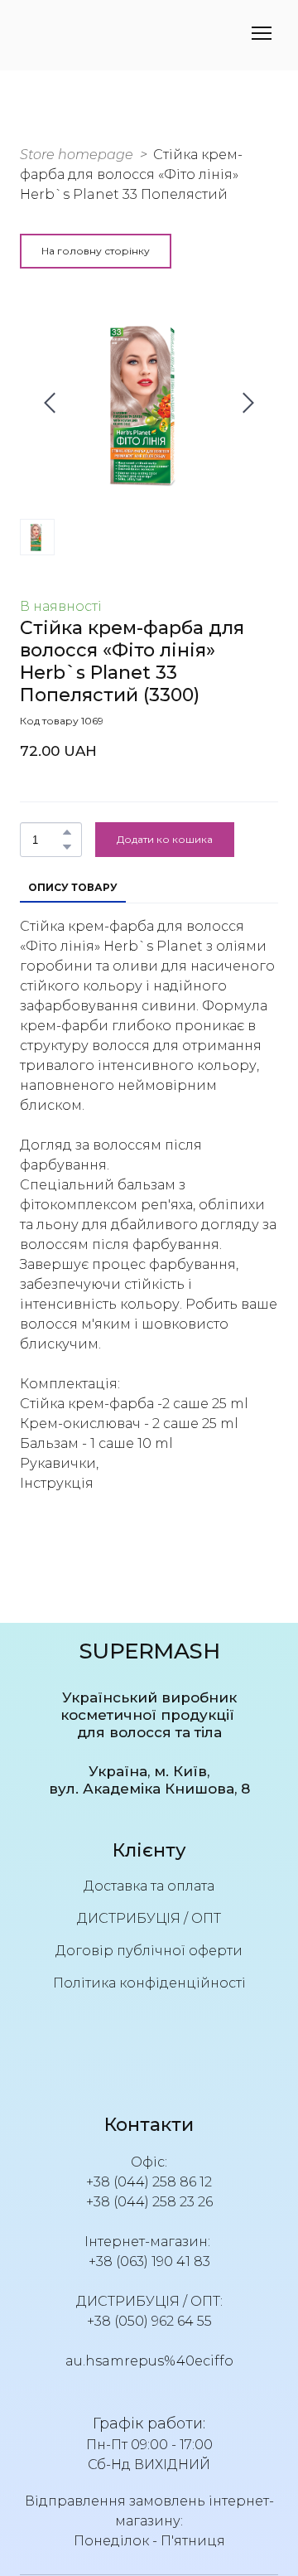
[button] (96, 251)
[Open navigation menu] (262, 33)
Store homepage (77, 155)
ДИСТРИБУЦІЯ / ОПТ (149, 1918)
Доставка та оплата (149, 1886)
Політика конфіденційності (149, 1983)
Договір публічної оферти (149, 1951)
